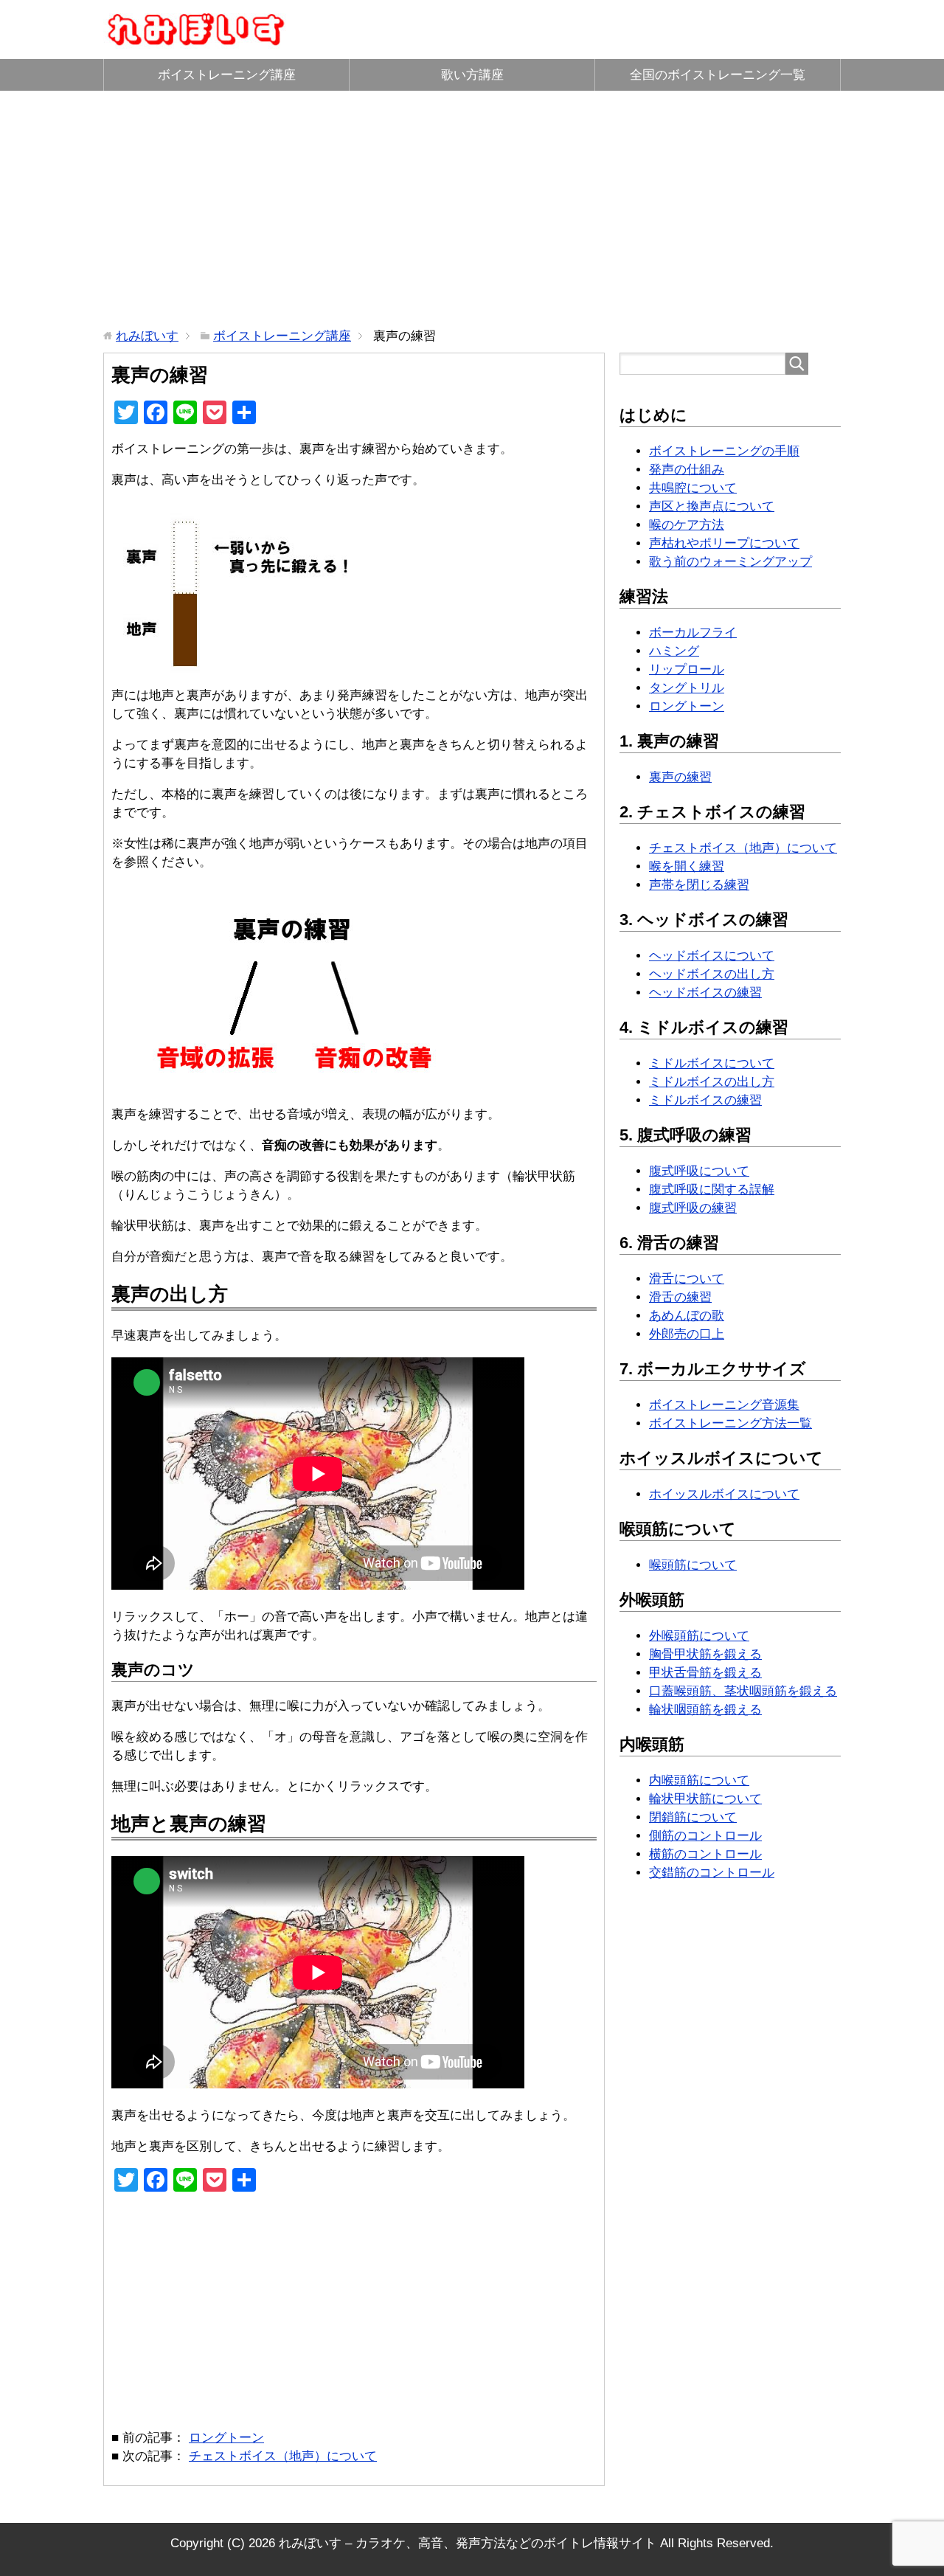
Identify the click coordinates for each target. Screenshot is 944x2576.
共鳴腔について (693, 488)
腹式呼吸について (699, 1171)
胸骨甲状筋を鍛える (705, 1654)
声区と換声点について (712, 506)
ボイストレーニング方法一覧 (730, 1423)
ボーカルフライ (693, 633)
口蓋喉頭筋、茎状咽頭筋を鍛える (743, 1691)
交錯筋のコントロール (712, 1873)
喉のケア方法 (687, 525)
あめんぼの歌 (687, 1316)
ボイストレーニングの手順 (724, 451)
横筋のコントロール (705, 1854)
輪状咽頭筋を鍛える (705, 1710)
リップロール (687, 669)
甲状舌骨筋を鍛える (705, 1673)
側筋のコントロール (705, 1836)
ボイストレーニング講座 (227, 75)
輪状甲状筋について (705, 1799)
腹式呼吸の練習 (693, 1208)
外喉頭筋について (699, 1636)
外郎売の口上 (687, 1334)
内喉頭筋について (699, 1780)
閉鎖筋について (693, 1817)
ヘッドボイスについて (712, 956)
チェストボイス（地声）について (283, 2456)
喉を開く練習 (687, 866)
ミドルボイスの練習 (705, 1100)
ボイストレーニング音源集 (724, 1405)
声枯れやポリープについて (724, 543)
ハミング (674, 651)
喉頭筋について (693, 1565)
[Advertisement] (472, 209)
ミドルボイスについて (712, 1063)
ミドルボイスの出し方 (712, 1082)
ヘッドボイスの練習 (705, 993)
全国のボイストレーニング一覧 (718, 75)
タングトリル (687, 688)
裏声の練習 (680, 777)
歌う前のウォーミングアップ (730, 562)
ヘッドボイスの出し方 (712, 974)
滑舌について (687, 1279)
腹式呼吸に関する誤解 (712, 1190)
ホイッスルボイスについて (724, 1494)
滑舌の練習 (680, 1297)
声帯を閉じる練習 (699, 885)
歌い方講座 (472, 75)
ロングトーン (226, 2438)
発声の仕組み (687, 470)
